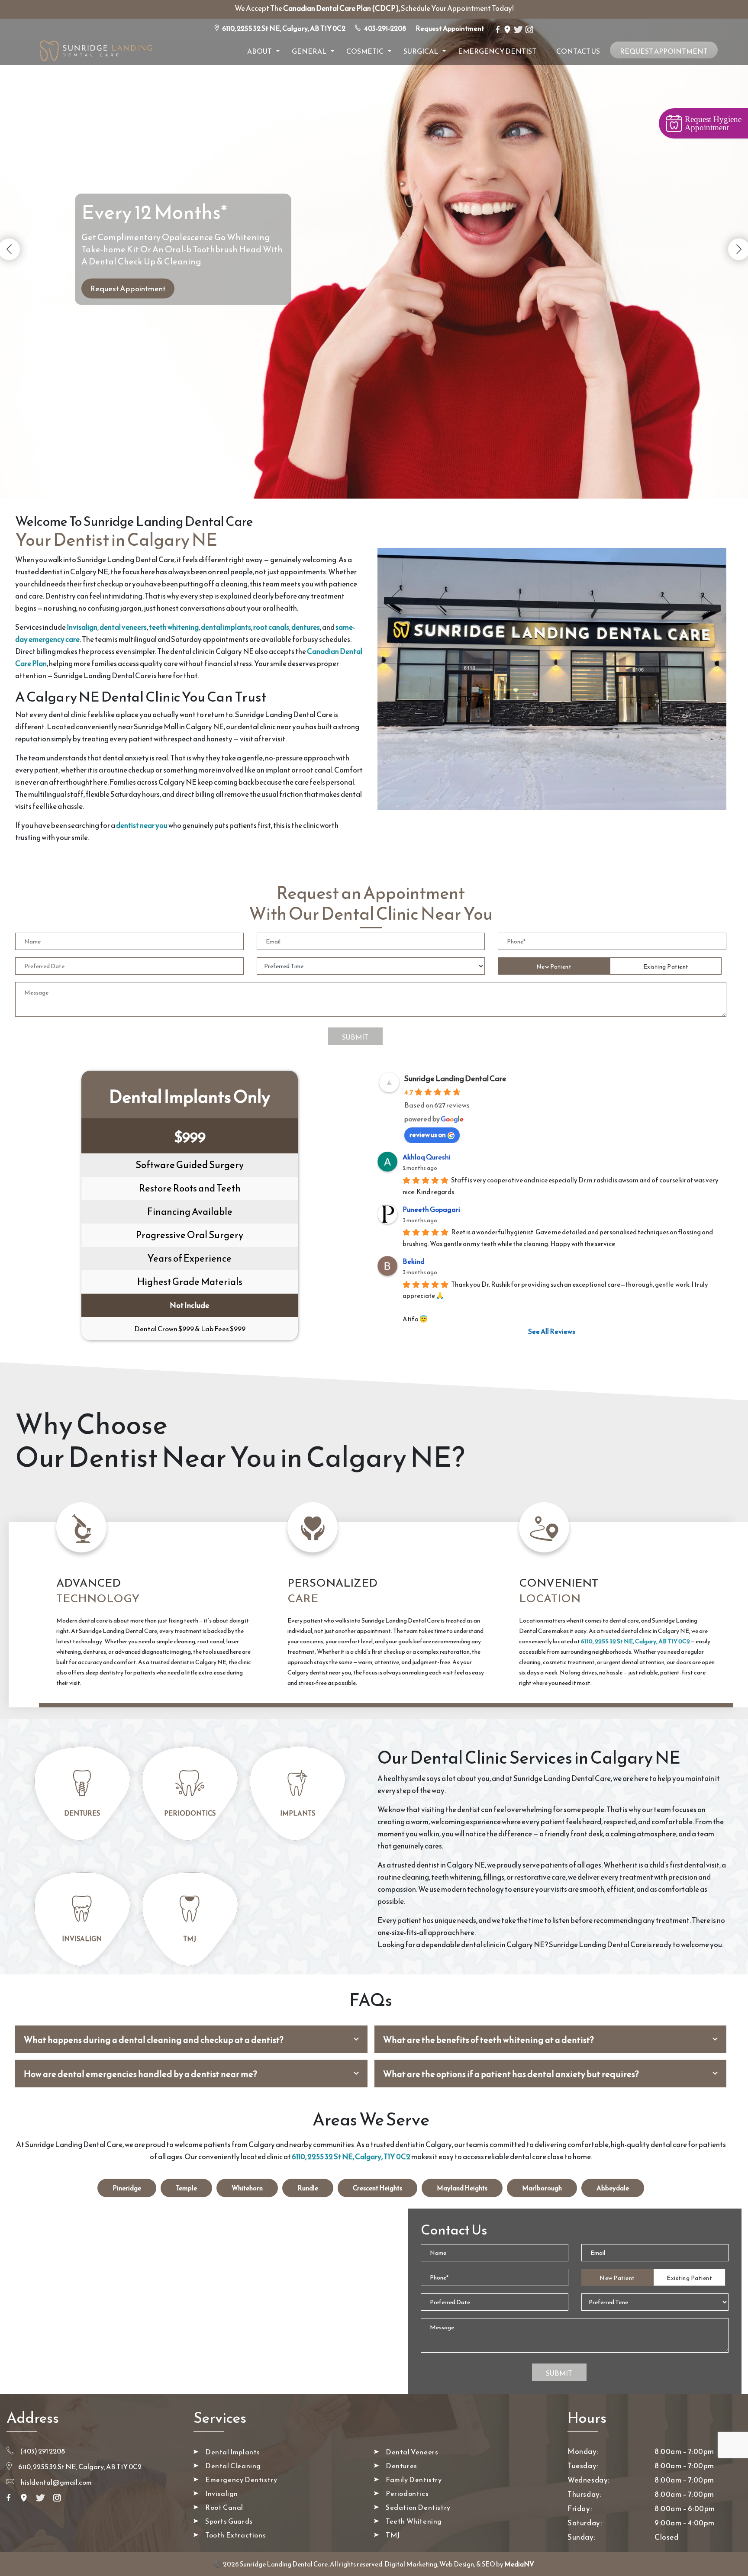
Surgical (421, 51)
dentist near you (142, 825)
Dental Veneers (412, 2452)
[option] (374, 210)
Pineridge (127, 2188)
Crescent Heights (377, 2188)
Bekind (414, 1261)
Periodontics (190, 1813)
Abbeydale (613, 2188)
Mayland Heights (462, 2188)
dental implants (226, 627)
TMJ (190, 1939)
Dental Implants (233, 2452)
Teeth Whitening (414, 2521)
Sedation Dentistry (418, 2507)
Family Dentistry (414, 2479)
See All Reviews (552, 1331)
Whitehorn (247, 2188)
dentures (306, 627)
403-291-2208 (385, 28)
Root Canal (224, 2507)
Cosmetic (365, 51)
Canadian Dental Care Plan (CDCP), (342, 8)
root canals (271, 627)
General (309, 51)
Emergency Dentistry (241, 2479)
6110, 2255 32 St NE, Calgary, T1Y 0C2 (351, 2157)
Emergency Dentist (497, 51)
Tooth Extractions (235, 2535)
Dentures (82, 1813)
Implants (298, 1813)
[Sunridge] (95, 50)
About (260, 51)
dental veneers (123, 627)
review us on (428, 1134)
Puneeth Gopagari (431, 1209)
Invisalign (82, 627)
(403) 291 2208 (42, 2451)
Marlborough (542, 2188)
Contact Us (578, 51)
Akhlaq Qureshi (427, 1157)
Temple (186, 2188)
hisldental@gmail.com (56, 2482)
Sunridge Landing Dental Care (455, 1078)
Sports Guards (229, 2521)
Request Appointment (450, 28)
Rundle (308, 2188)
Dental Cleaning (233, 2466)
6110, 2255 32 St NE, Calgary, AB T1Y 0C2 (284, 28)
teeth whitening (174, 627)
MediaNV (519, 2564)
